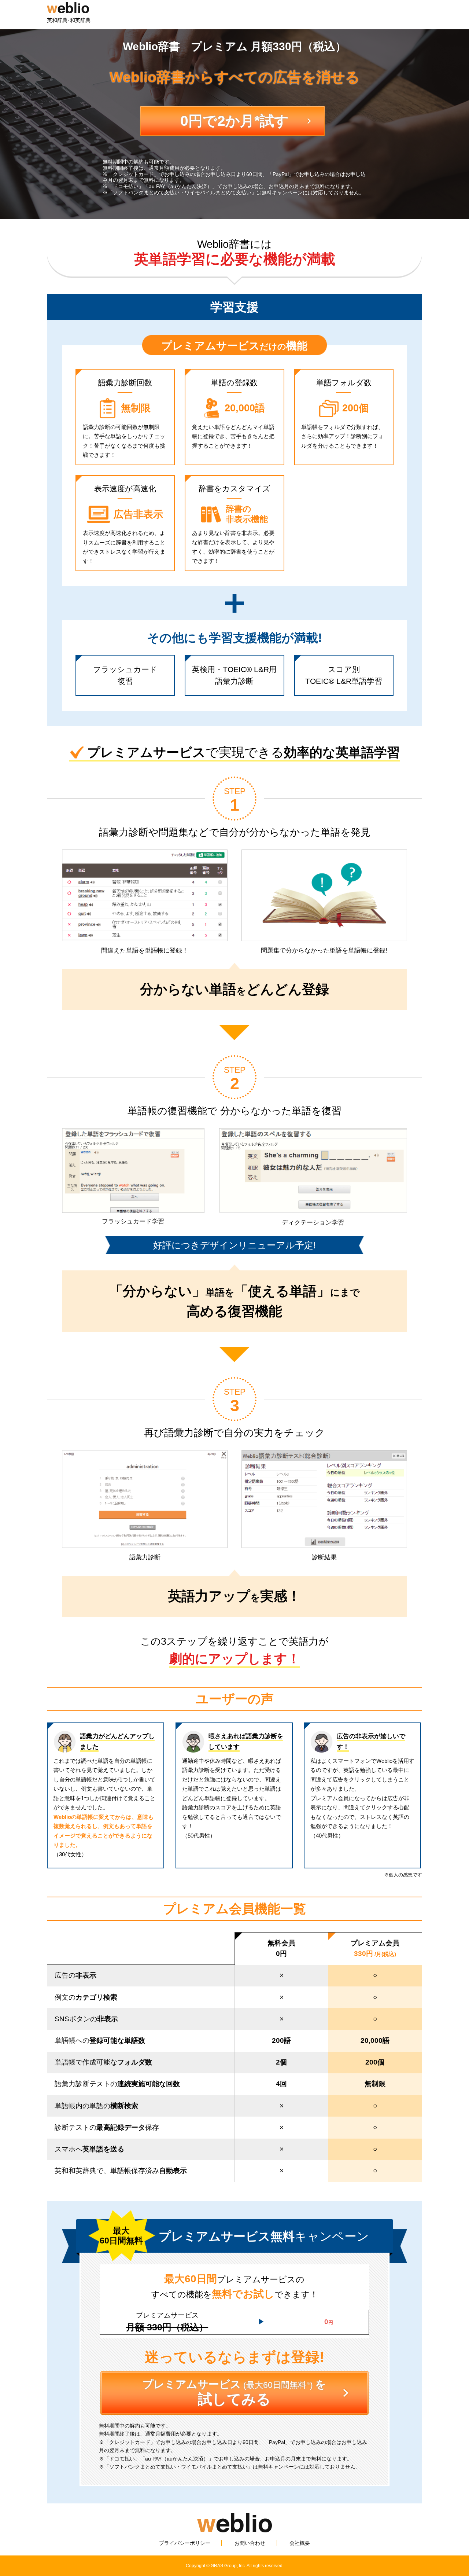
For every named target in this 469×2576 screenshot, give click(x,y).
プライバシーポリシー (185, 2543)
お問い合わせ (250, 2543)
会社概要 (300, 2543)
